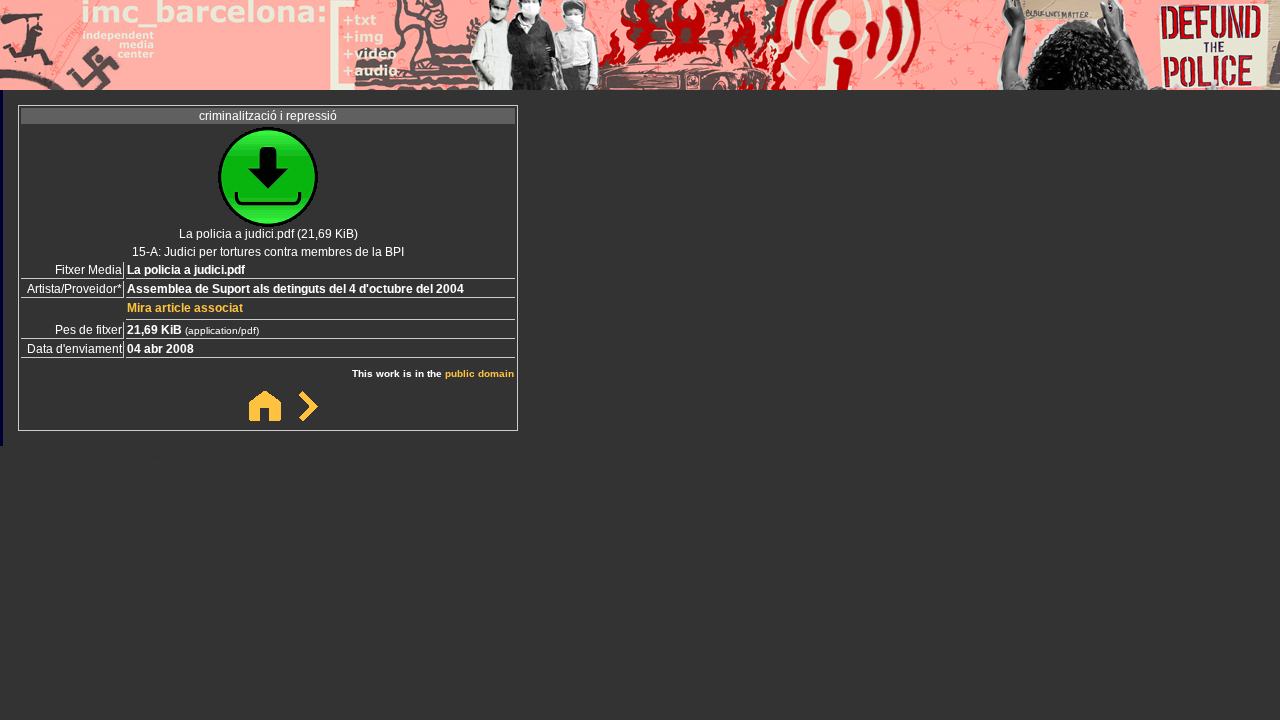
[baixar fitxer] (268, 221)
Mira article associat (185, 308)
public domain (479, 373)
